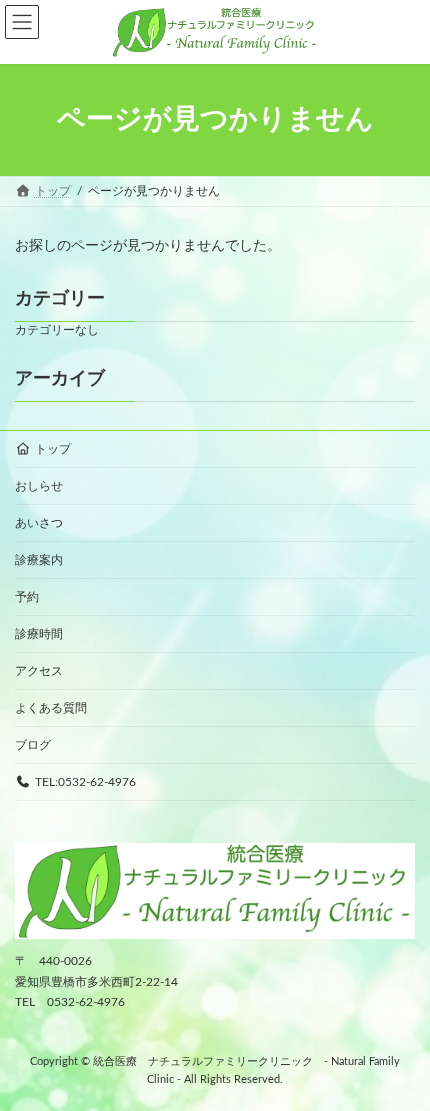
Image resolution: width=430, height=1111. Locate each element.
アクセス (39, 671)
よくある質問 (51, 708)
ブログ (33, 745)
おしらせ (39, 486)
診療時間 (39, 634)
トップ (53, 449)
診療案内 (39, 560)
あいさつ (39, 523)
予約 (27, 597)
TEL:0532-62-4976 (85, 782)
